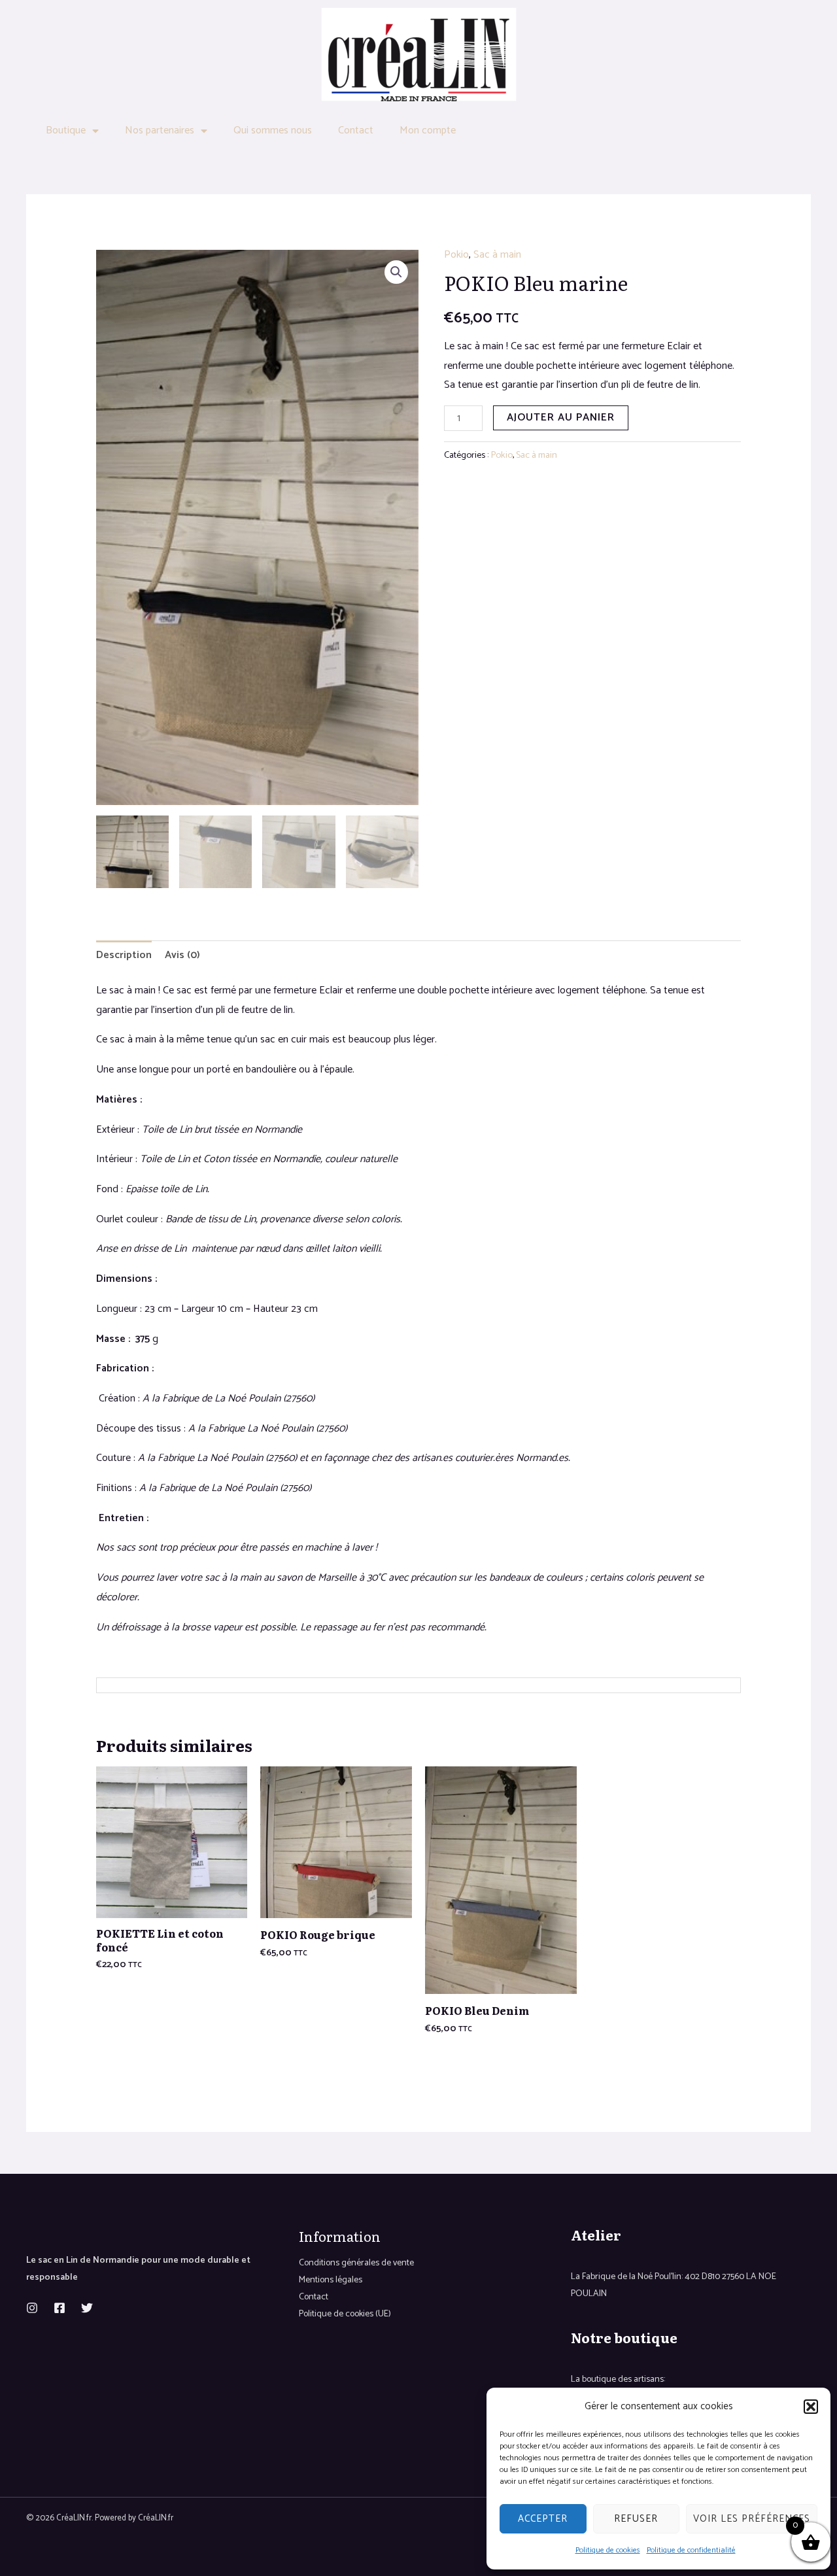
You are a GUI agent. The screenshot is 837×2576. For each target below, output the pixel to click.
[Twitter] (87, 2308)
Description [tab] (124, 955)
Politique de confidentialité (691, 2550)
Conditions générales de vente (356, 2263)
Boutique (66, 130)
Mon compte (428, 130)
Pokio (456, 255)
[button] (811, 2407)
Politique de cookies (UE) (345, 2314)
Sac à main (497, 255)
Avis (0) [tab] (182, 955)
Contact (356, 130)
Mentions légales (331, 2280)
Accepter (543, 2519)
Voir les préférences (752, 2519)
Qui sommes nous (273, 130)
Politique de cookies (608, 2550)
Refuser (636, 2519)
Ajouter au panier (561, 418)
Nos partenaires (160, 130)
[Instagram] (32, 2308)
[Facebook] (60, 2308)
